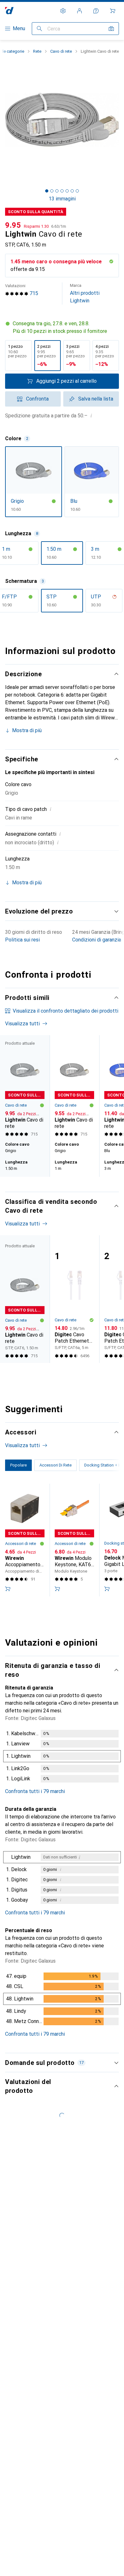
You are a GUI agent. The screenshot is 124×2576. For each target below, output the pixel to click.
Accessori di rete (21, 1544)
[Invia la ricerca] (39, 29)
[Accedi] (79, 11)
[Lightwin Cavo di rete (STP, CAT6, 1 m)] (74, 1087)
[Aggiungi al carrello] (8, 1589)
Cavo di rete (61, 51)
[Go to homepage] (9, 11)
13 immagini (62, 199)
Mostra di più (27, 730)
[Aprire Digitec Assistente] (96, 11)
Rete (37, 51)
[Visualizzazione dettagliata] (62, 1757)
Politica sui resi (22, 940)
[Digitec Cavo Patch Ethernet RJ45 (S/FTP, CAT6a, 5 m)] (74, 1299)
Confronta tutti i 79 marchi (35, 1791)
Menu (19, 28)
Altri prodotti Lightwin (85, 293)
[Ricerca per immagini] (111, 29)
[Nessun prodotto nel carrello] (113, 11)
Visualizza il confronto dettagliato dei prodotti (65, 1011)
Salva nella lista (96, 399)
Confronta (37, 399)
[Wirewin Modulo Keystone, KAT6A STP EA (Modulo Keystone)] (74, 1540)
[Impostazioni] (63, 11)
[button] (62, 327)
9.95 (13, 225)
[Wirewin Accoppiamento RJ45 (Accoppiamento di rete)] (25, 1540)
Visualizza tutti (22, 1024)
